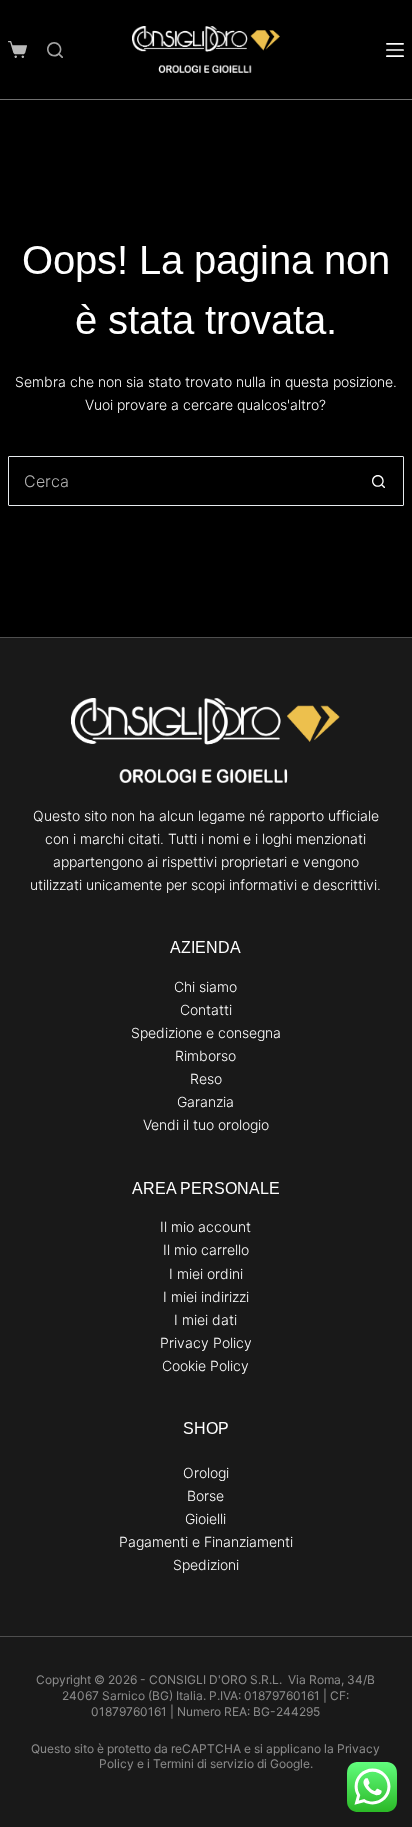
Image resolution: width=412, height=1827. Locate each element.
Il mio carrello (206, 1249)
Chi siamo (205, 986)
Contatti (206, 1009)
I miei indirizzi (206, 1296)
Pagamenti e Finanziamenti (206, 1541)
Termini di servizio (203, 1763)
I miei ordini (206, 1273)
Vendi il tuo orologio (206, 1124)
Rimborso (205, 1055)
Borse (205, 1495)
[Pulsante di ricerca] (379, 481)
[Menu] (395, 50)
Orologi (206, 1472)
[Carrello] (17, 49)
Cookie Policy (205, 1365)
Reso (206, 1078)
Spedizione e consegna (206, 1032)
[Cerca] (55, 50)
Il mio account (205, 1226)
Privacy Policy (206, 1342)
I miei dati (205, 1319)
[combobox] (182, 481)
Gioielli (205, 1518)
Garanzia (205, 1101)
